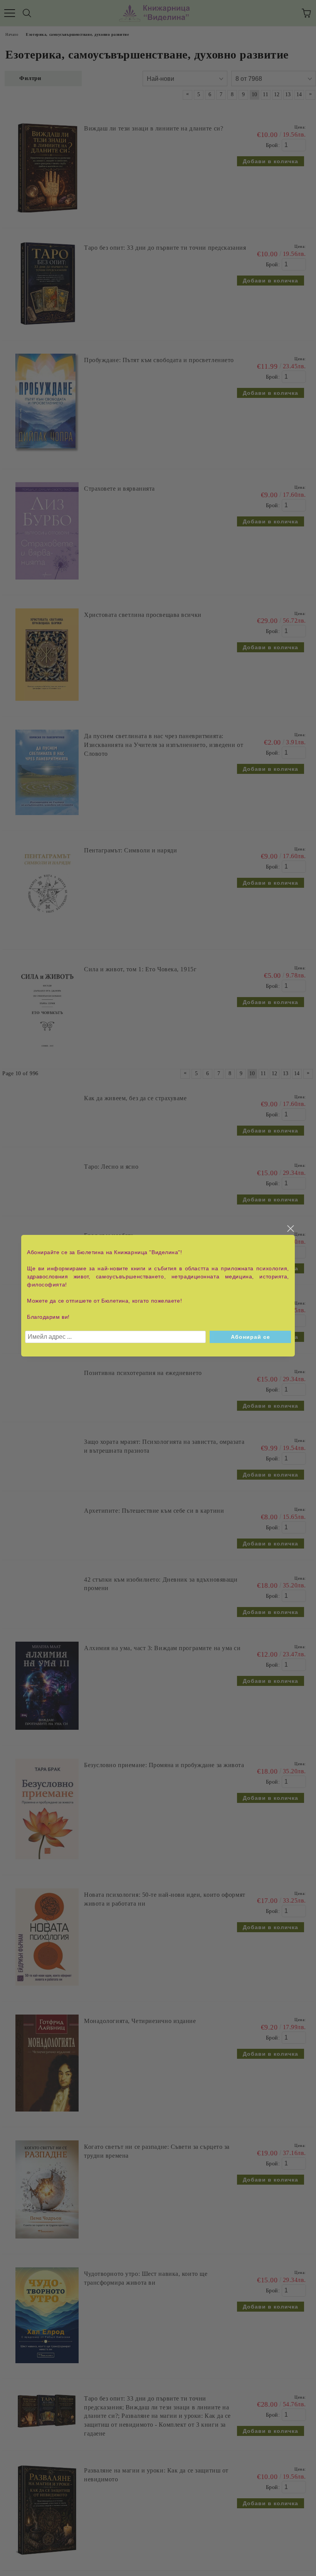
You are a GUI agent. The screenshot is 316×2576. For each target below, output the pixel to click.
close (290, 1229)
